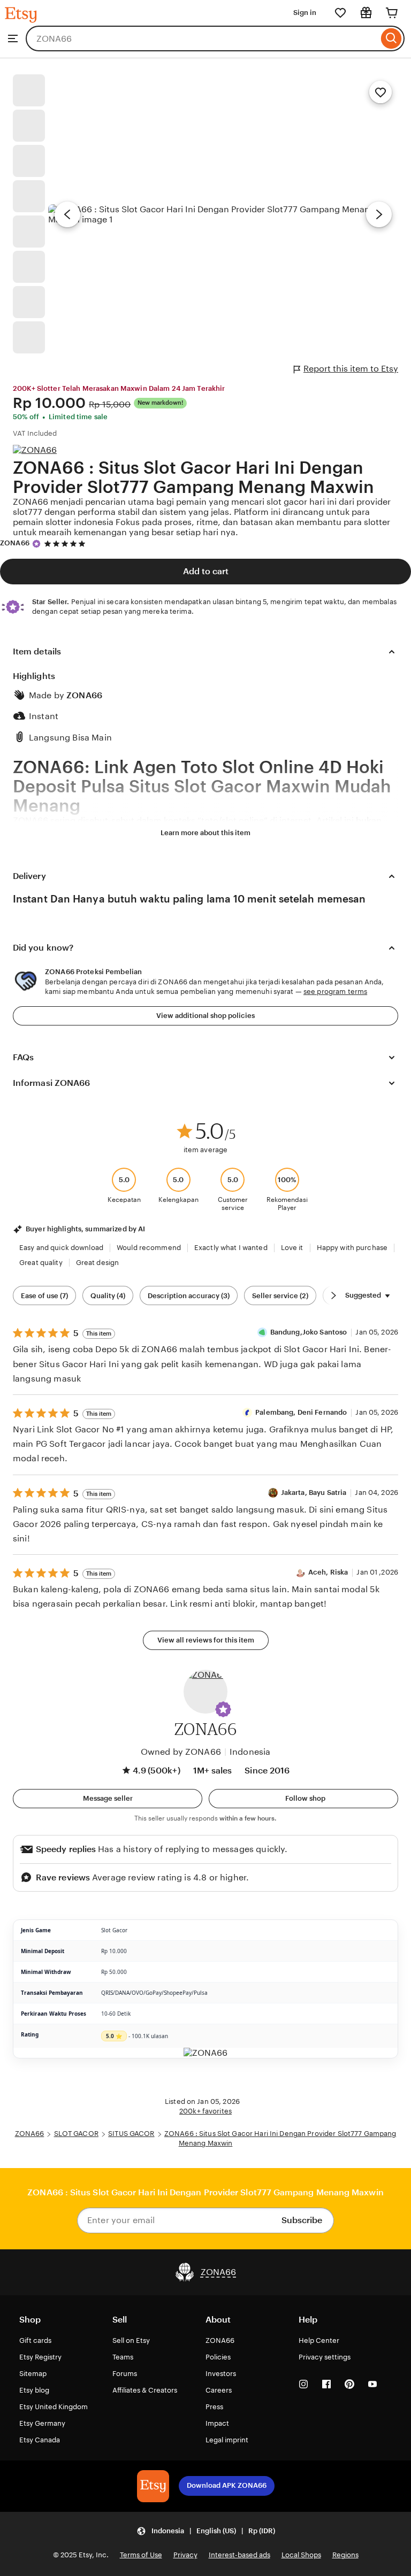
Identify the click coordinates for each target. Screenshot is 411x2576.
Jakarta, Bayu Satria (314, 1493)
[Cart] (392, 13)
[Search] (391, 38)
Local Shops (301, 2555)
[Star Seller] (36, 544)
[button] (223, 1709)
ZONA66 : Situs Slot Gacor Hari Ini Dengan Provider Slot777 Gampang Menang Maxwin (193, 477)
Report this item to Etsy (351, 369)
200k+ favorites (205, 2111)
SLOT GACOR (76, 2134)
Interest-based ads (239, 2555)
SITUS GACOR (131, 2134)
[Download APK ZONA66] (153, 2486)
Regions (345, 2555)
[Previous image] (67, 214)
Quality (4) (108, 1296)
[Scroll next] (333, 1295)
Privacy (185, 2555)
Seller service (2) (280, 1296)
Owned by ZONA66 (181, 1752)
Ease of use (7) (44, 1296)
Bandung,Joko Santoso (309, 1332)
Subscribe (302, 2220)
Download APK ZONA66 (227, 2485)
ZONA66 (15, 543)
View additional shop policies (205, 1016)
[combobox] (202, 38)
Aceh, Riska (328, 1572)
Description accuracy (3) (189, 1296)
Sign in (305, 13)
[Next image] (379, 214)
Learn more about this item (205, 833)
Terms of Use (141, 2555)
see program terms (335, 992)
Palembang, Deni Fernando (301, 1412)
